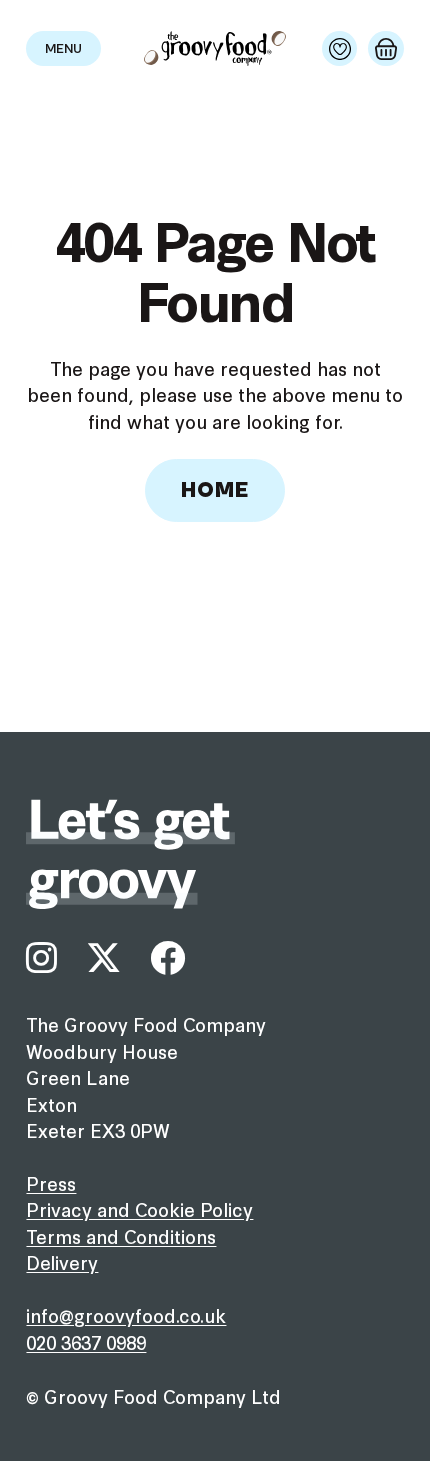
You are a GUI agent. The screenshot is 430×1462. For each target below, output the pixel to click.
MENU (63, 49)
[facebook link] (167, 958)
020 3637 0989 (86, 1342)
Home (215, 490)
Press (51, 1183)
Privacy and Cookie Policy (139, 1209)
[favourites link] (339, 48)
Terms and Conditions (121, 1236)
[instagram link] (41, 958)
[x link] (103, 958)
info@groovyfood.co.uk (126, 1315)
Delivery (62, 1262)
